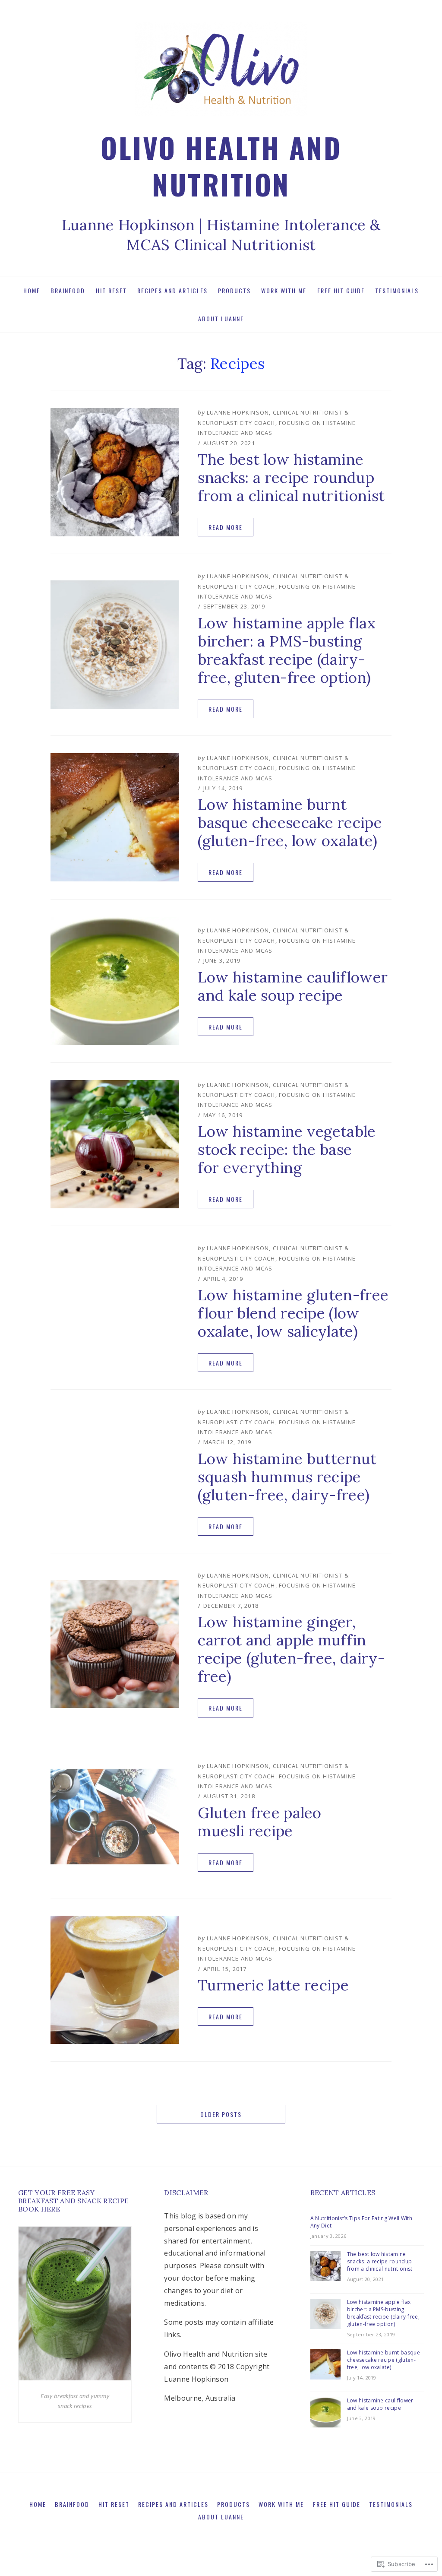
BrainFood (68, 290)
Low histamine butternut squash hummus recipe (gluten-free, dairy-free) (287, 1477)
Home (32, 290)
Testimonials (397, 290)
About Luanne (221, 318)
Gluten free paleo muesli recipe (259, 1822)
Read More (226, 527)
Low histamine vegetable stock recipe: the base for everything (287, 1149)
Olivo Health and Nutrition (221, 165)
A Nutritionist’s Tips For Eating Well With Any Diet (361, 2222)
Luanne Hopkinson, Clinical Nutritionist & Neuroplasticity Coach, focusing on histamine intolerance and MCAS (277, 423)
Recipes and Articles (172, 290)
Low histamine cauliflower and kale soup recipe (293, 986)
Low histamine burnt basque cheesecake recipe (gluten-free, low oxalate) (290, 822)
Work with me (284, 290)
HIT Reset (111, 290)
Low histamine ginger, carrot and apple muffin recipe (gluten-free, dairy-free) (291, 1649)
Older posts (221, 2114)
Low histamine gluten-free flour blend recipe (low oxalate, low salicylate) (293, 1313)
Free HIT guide (341, 290)
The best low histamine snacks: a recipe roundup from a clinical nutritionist (291, 477)
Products (234, 290)
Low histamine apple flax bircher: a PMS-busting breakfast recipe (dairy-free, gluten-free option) (287, 650)
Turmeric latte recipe (273, 1985)
